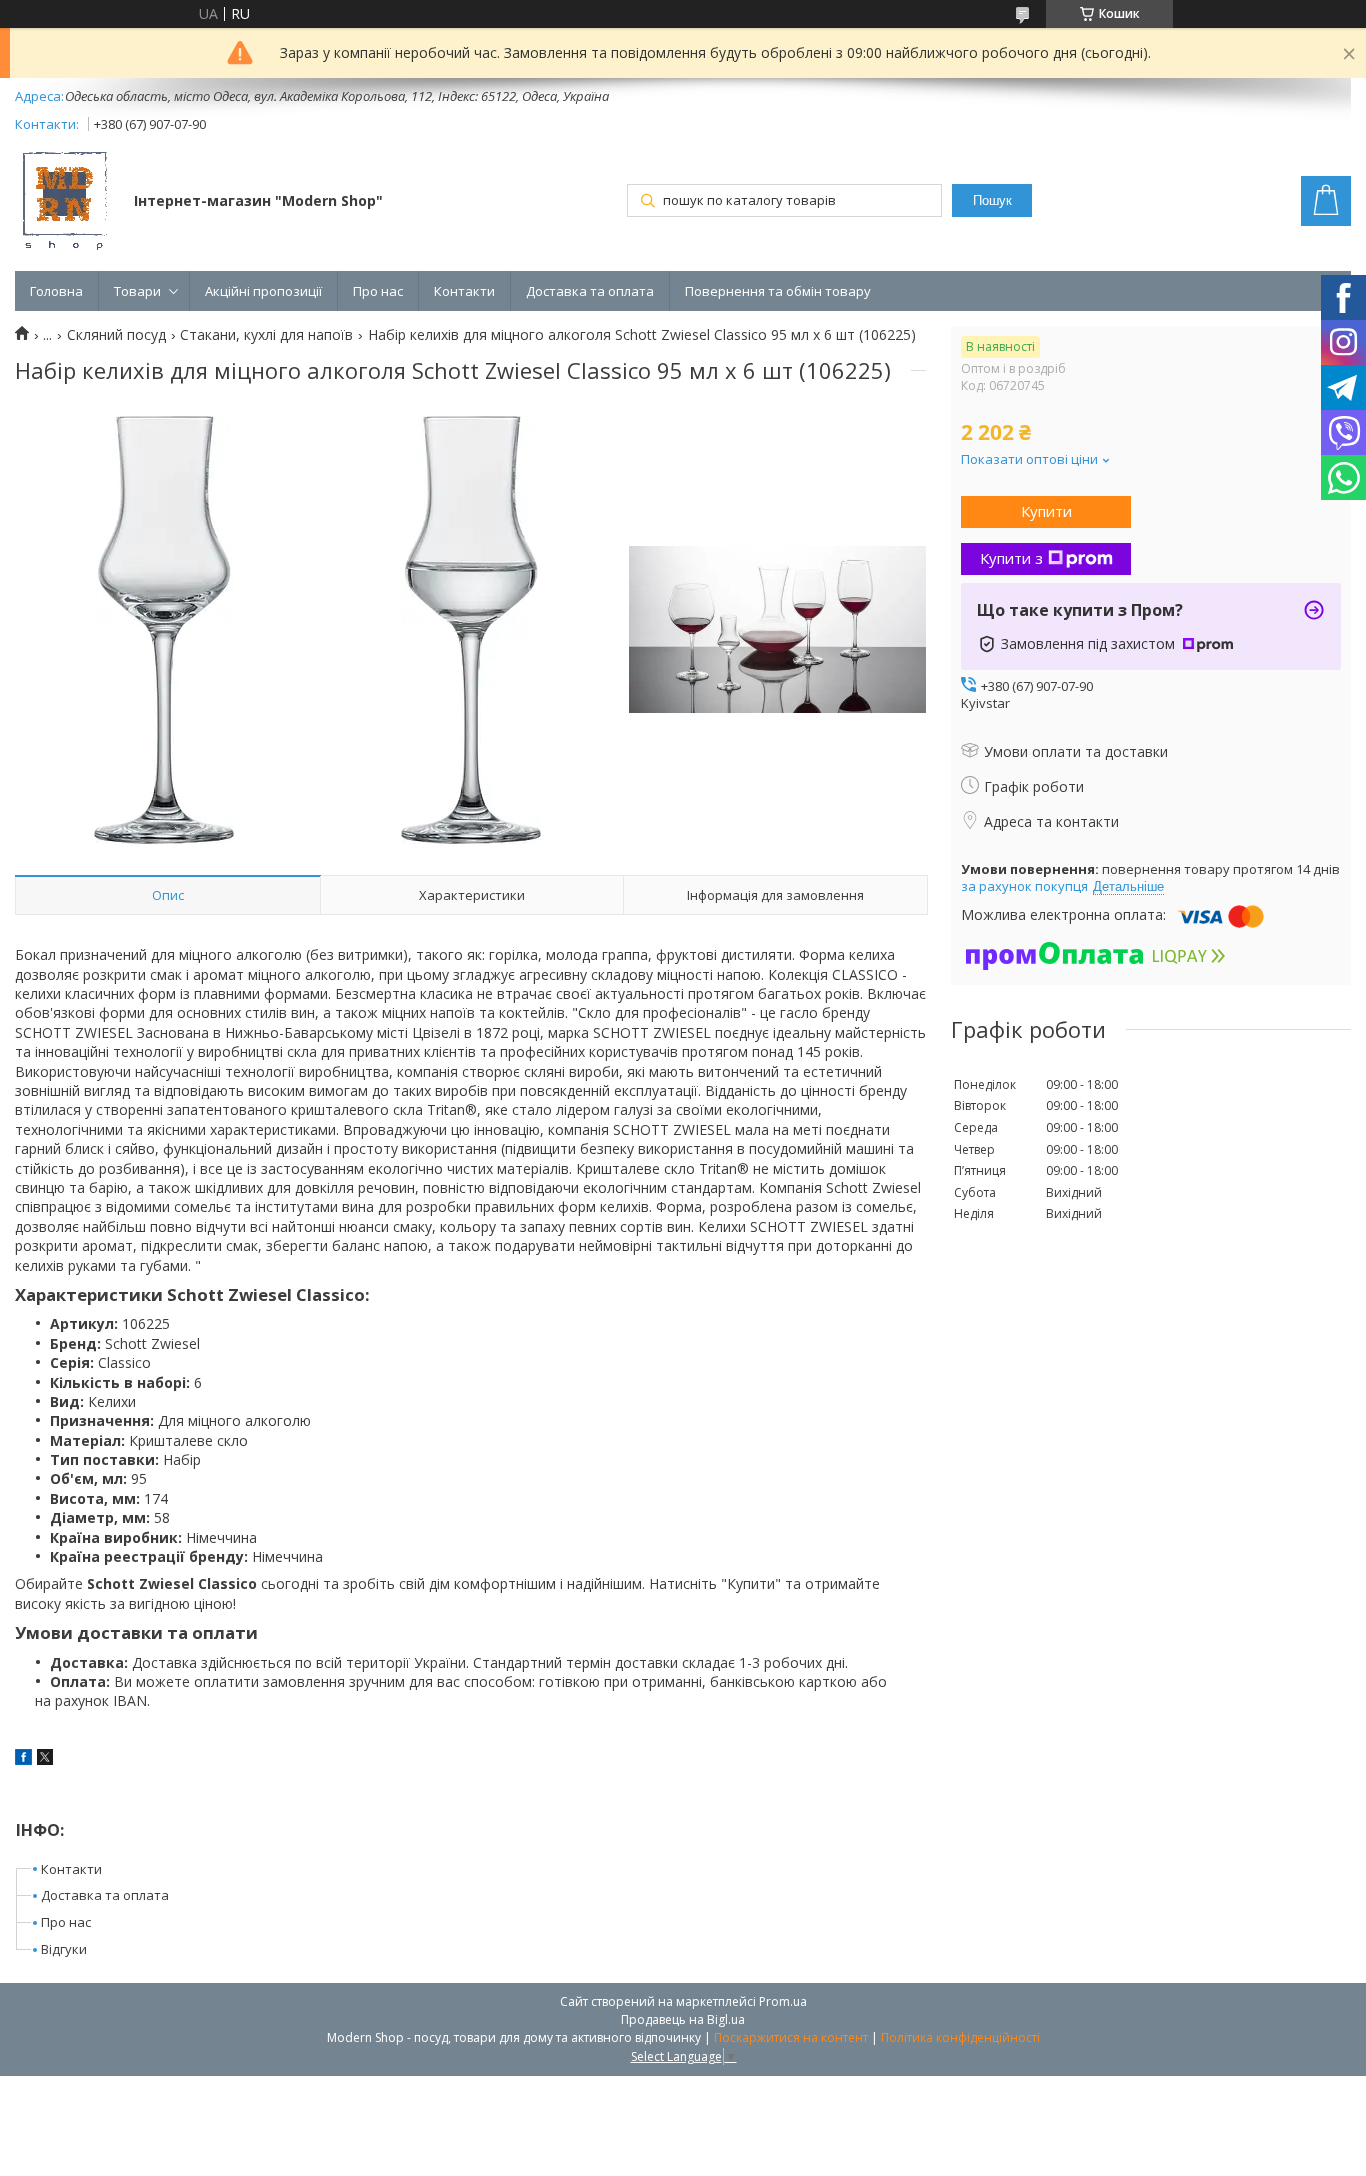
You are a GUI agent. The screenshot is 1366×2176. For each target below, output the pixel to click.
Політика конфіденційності (960, 2037)
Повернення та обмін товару (778, 291)
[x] (45, 1759)
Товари (137, 291)
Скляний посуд (116, 335)
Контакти (464, 291)
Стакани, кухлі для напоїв (266, 335)
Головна (56, 291)
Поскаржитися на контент (791, 2037)
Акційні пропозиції (263, 291)
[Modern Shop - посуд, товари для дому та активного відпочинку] (65, 203)
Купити (1046, 511)
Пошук (992, 200)
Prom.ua (783, 2001)
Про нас (378, 291)
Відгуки (64, 1949)
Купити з (1011, 558)
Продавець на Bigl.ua (683, 2019)
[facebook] (23, 1759)
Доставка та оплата (590, 291)
